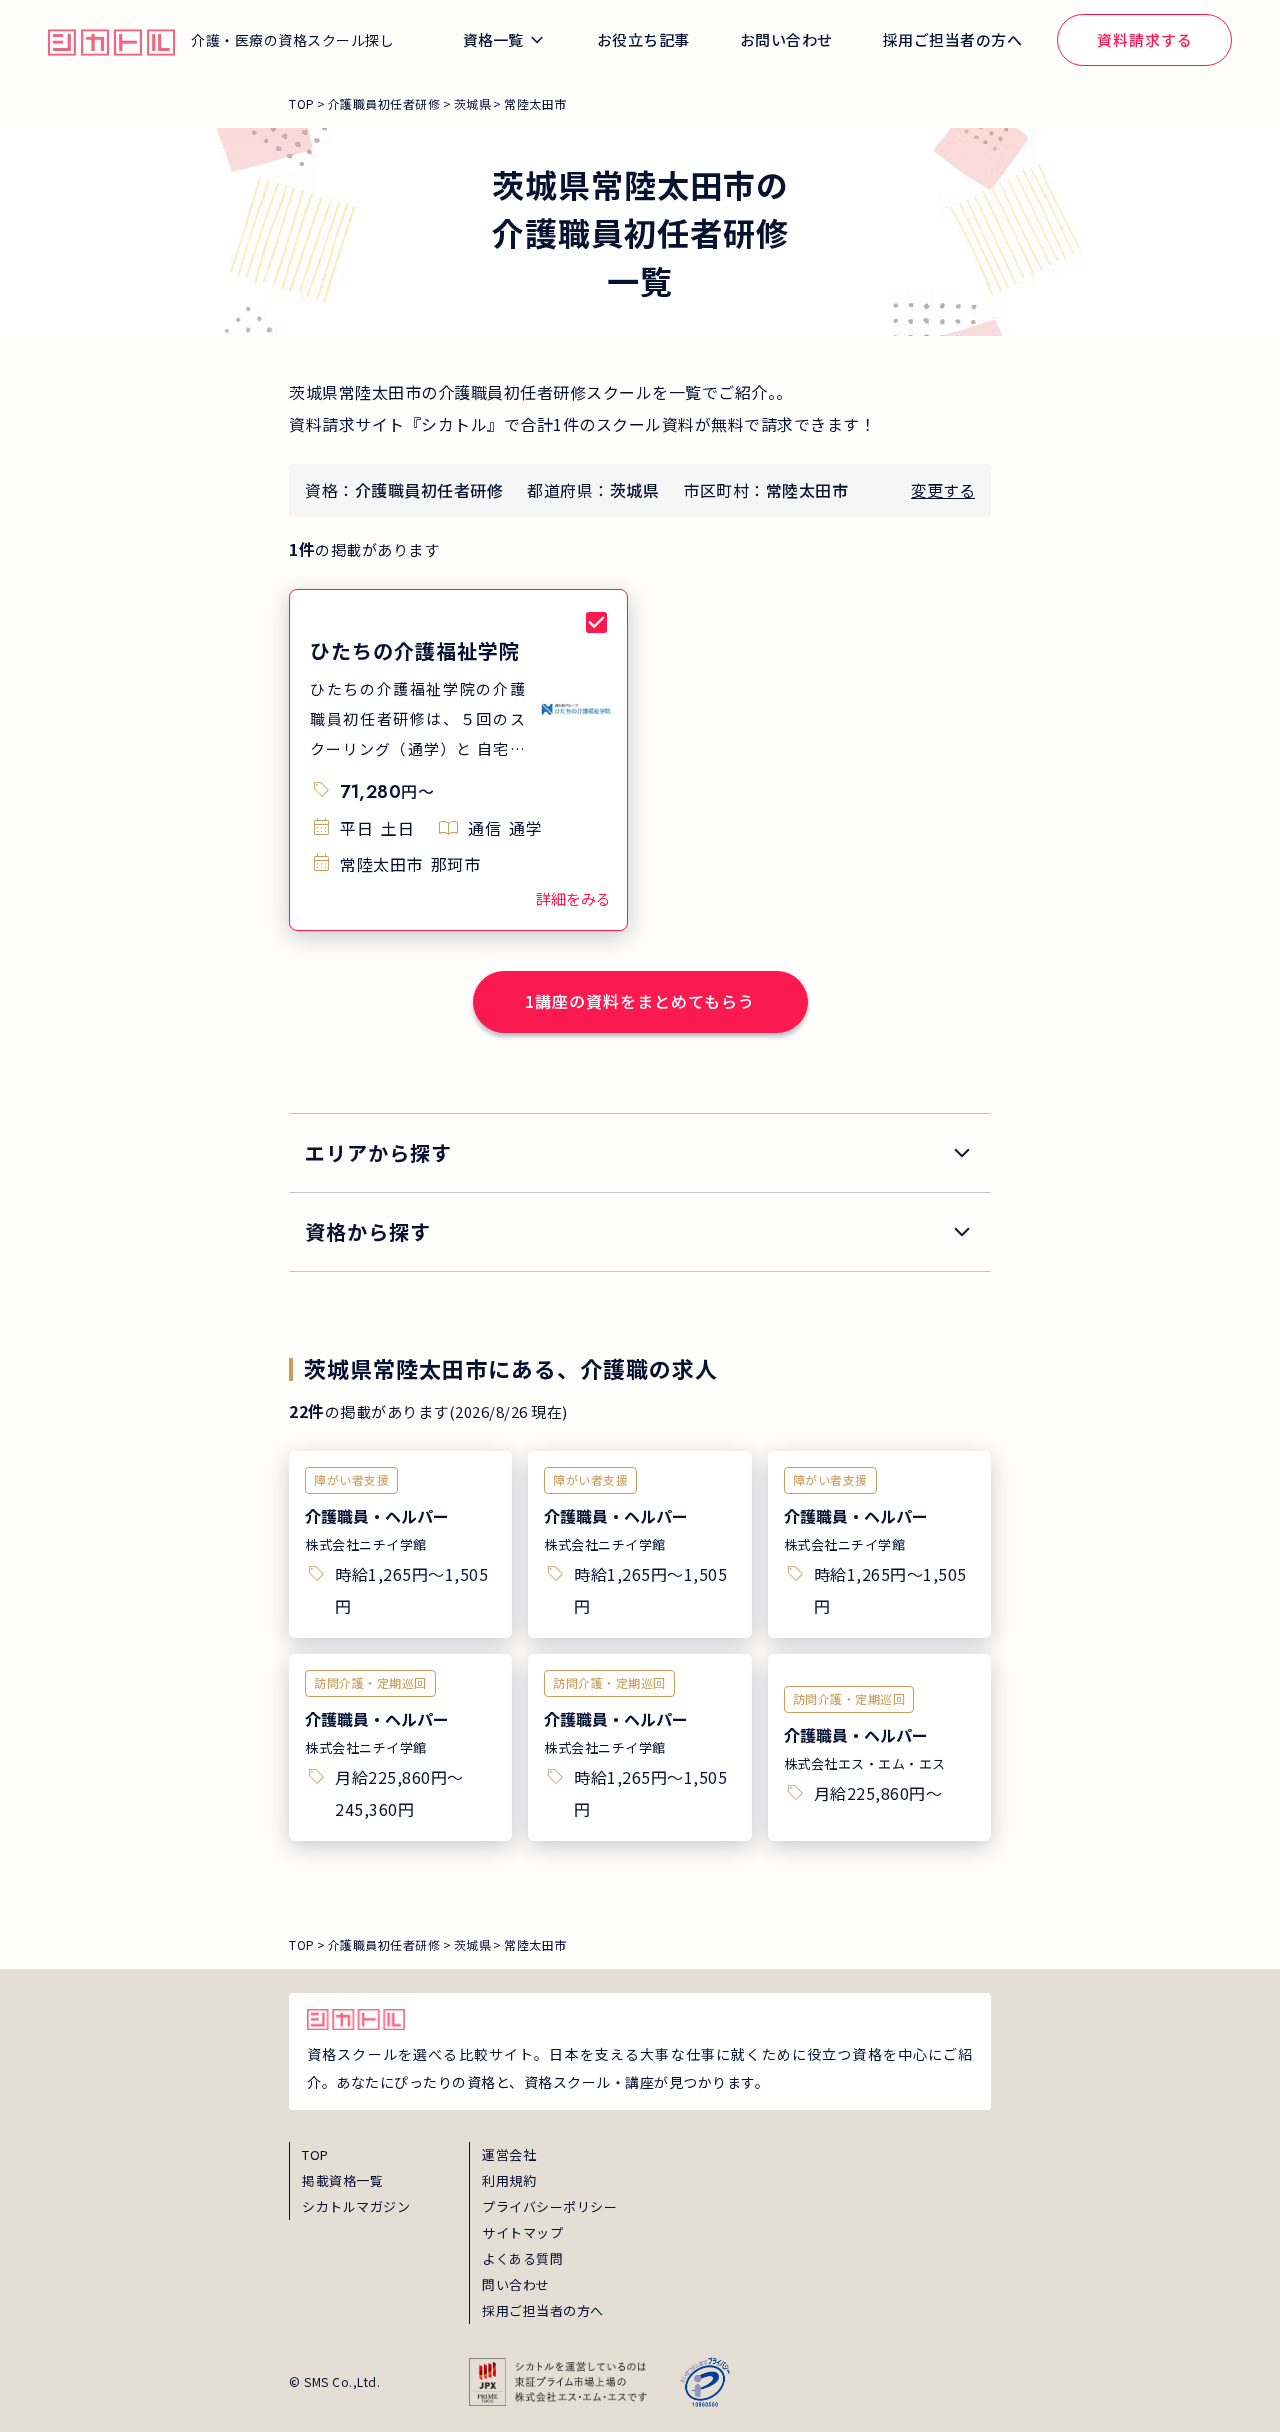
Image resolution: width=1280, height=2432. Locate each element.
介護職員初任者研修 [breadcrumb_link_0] (384, 103)
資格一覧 (493, 39)
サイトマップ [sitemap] (522, 2232)
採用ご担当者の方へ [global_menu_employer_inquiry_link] (953, 39)
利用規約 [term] (509, 2180)
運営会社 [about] (509, 2154)
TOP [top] (315, 2154)
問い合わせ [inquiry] (516, 2284)
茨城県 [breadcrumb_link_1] (473, 103)
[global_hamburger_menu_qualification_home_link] (111, 40)
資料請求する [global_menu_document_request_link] (1145, 39)
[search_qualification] (640, 1232)
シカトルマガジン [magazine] (356, 2206)
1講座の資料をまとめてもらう (640, 1001)
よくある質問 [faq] (522, 2258)
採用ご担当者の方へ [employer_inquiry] (543, 2310)
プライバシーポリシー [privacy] (549, 2206)
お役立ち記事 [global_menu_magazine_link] (643, 39)
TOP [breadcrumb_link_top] (302, 103)
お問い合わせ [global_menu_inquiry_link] (786, 39)
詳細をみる (573, 898)
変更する (943, 490)
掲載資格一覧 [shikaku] (342, 2180)
